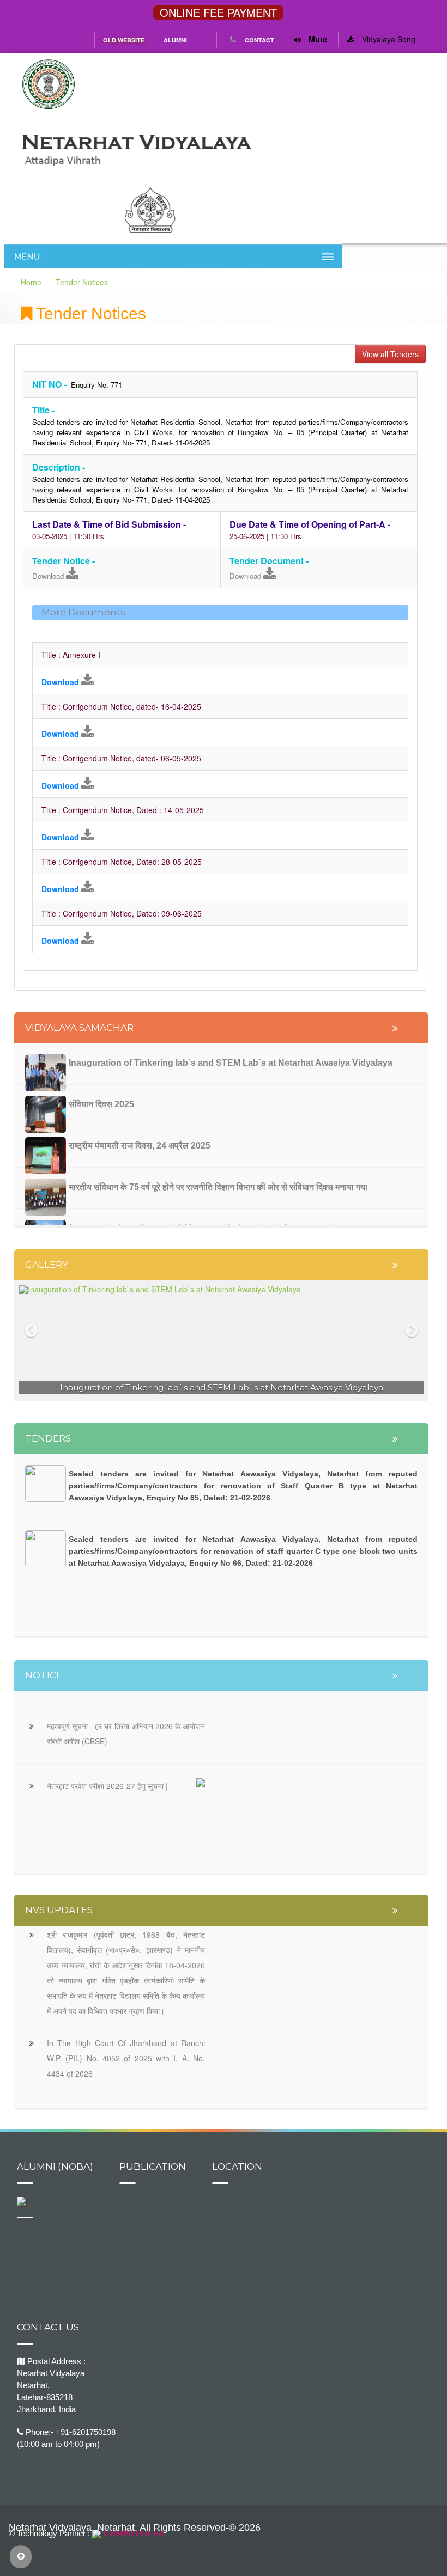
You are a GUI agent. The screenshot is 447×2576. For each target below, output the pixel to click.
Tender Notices (82, 282)
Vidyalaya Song (388, 39)
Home (31, 282)
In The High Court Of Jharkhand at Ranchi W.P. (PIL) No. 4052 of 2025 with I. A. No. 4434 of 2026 (126, 2058)
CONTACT (259, 40)
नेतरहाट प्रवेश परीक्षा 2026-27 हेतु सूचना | (107, 1786)
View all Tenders (390, 354)
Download (49, 576)
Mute (317, 39)
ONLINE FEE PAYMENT (218, 13)
